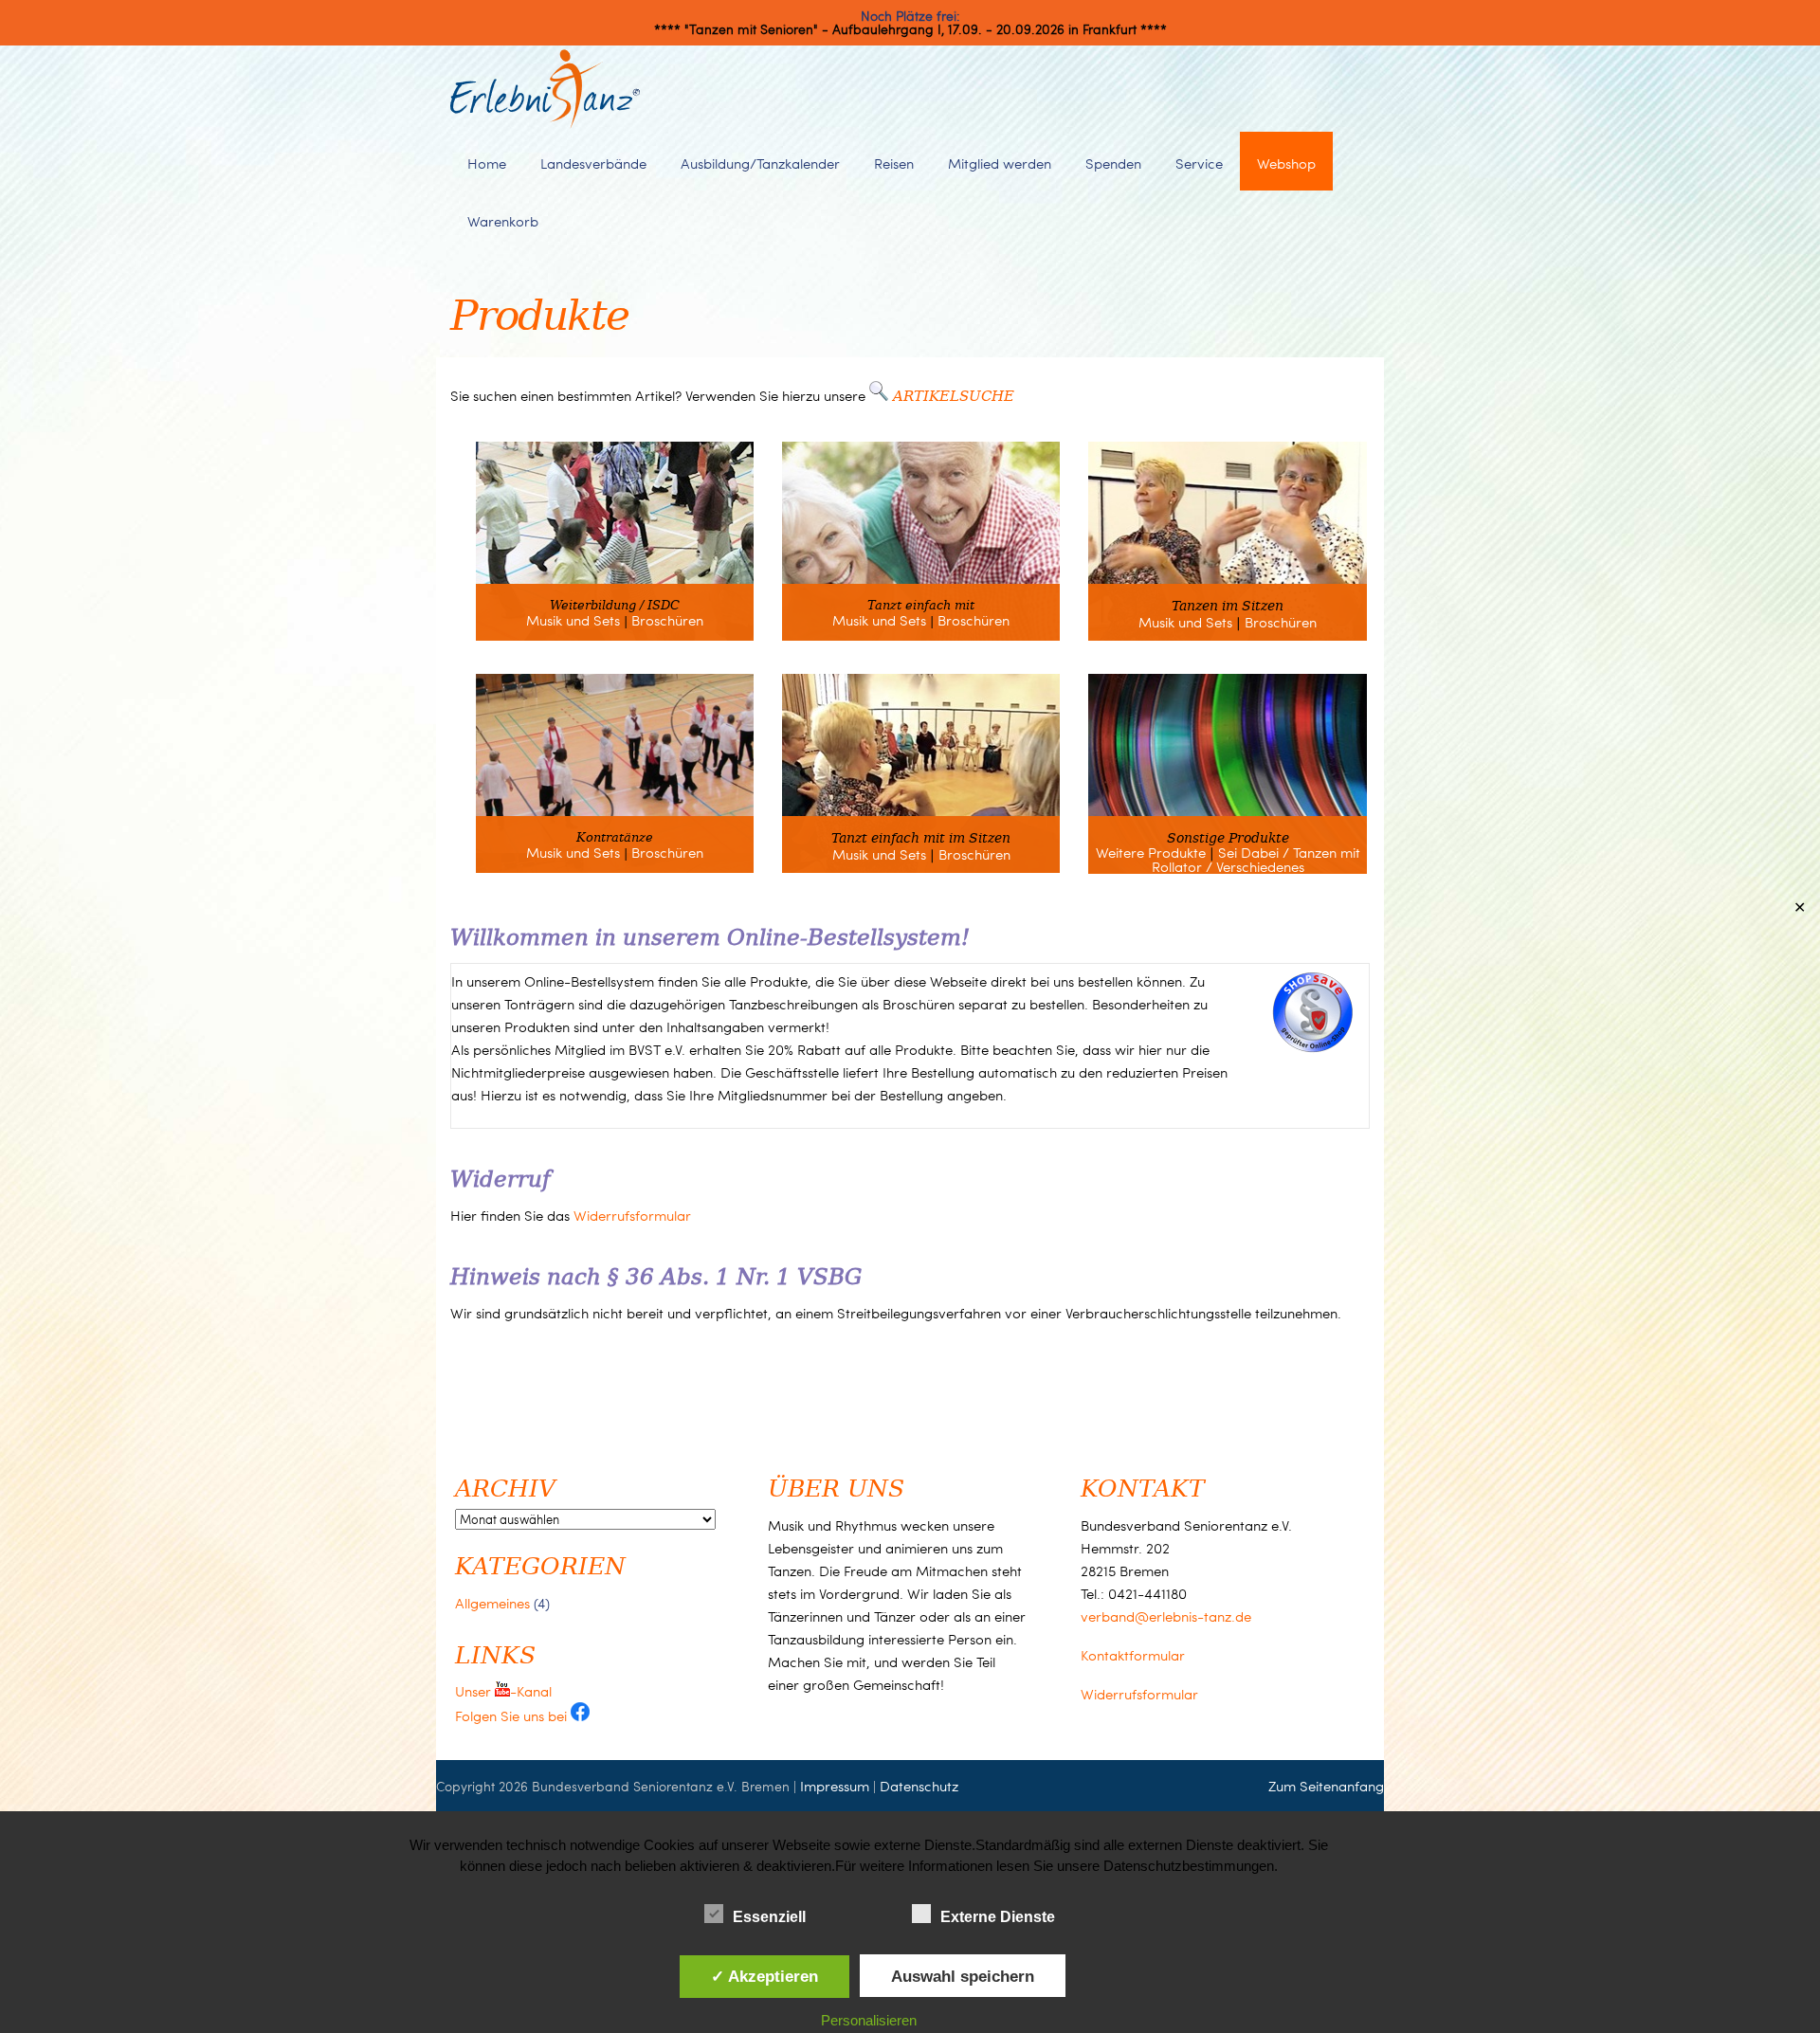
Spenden (1113, 163)
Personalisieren (869, 2020)
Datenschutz (919, 1786)
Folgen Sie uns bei (513, 1715)
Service (1199, 163)
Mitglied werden (1000, 163)
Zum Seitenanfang (1326, 1786)
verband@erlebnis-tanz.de (1166, 1616)
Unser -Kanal (503, 1691)
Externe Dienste (998, 1917)
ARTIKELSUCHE (954, 395)
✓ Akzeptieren (764, 1976)
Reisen (894, 163)
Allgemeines (492, 1603)
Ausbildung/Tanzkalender (760, 163)
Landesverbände (593, 163)
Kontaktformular (1133, 1655)
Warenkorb (503, 221)
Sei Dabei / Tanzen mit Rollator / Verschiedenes (1256, 859)
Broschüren (667, 620)
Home (487, 163)
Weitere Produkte (1151, 852)
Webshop (1286, 163)
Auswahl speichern (963, 1976)
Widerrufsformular (632, 1215)
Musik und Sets (573, 620)
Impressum (835, 1786)
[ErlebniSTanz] (545, 124)
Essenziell (769, 1917)
